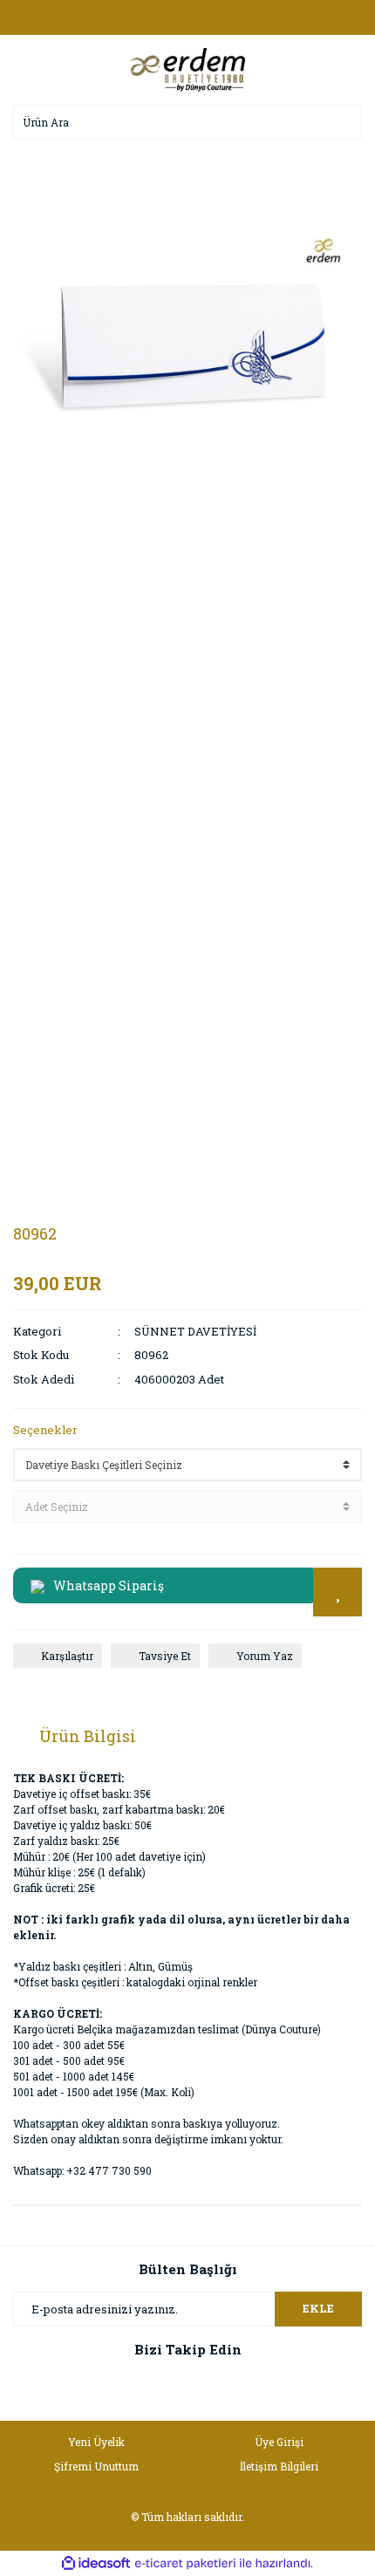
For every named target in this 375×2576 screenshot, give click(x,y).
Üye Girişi (279, 2442)
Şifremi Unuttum (96, 2466)
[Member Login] (187, 17)
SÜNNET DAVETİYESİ (195, 1331)
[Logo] (187, 68)
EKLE (318, 2308)
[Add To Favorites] (337, 1592)
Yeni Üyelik (96, 2442)
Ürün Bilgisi (88, 1736)
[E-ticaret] (185, 2563)
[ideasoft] (96, 2563)
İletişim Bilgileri (279, 2466)
